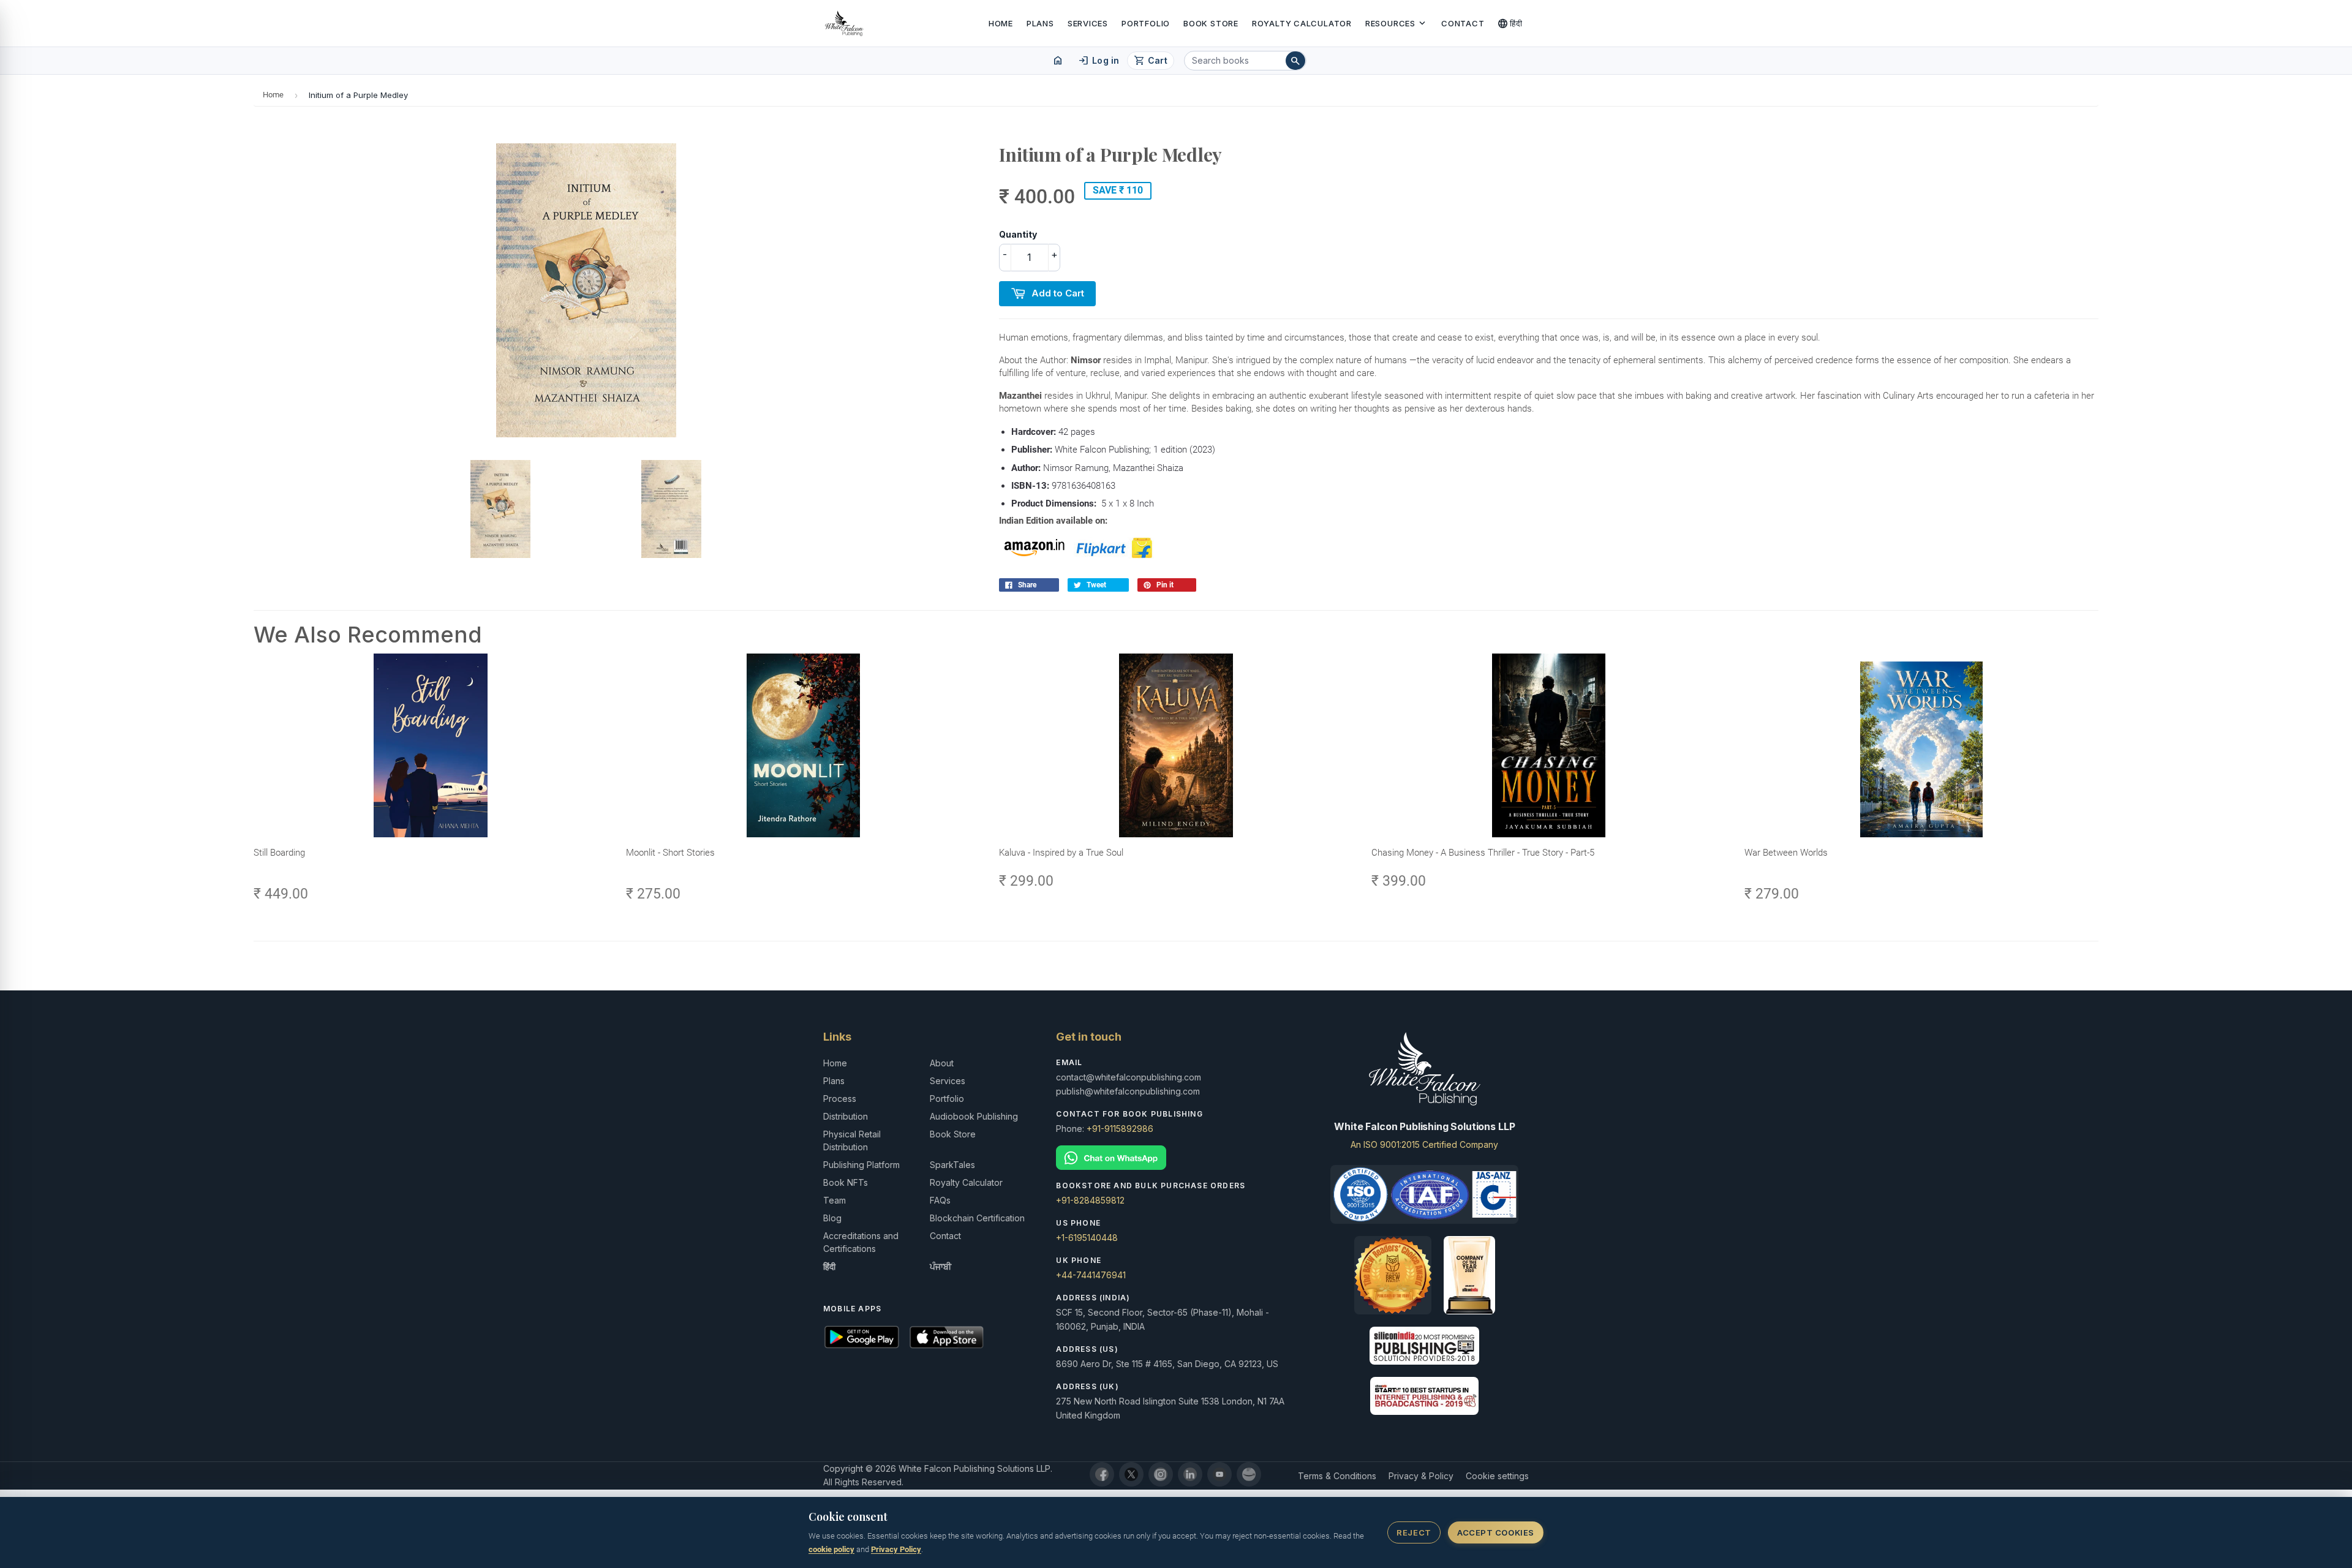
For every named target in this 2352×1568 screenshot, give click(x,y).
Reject (1414, 1532)
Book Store (1211, 23)
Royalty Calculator (1302, 23)
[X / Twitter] (1131, 1474)
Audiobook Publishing (974, 1116)
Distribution (846, 1116)
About (942, 1063)
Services (1088, 23)
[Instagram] (1161, 1474)
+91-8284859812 (1090, 1200)
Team (835, 1200)
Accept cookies (1495, 1532)
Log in (1099, 61)
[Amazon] (1249, 1474)
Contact (1463, 23)
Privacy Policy (896, 1549)
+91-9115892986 (1120, 1129)
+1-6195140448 (1087, 1238)
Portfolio (1146, 23)
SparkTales (952, 1165)
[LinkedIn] (1190, 1474)
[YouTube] (1219, 1474)
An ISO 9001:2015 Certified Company (1424, 1144)
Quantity (1018, 234)
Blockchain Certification (977, 1218)
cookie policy (831, 1549)
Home (1001, 23)
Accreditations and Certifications (861, 1242)
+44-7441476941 (1091, 1275)
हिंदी (1510, 23)
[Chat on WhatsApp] (1176, 1158)
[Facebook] (1102, 1474)
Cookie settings (1497, 1476)
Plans (1040, 23)
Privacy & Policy (1421, 1476)
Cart (1151, 61)
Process (840, 1099)
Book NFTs (846, 1182)
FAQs (940, 1200)
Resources (1396, 23)
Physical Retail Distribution (852, 1140)
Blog (832, 1218)
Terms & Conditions (1337, 1476)
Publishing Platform (861, 1165)
